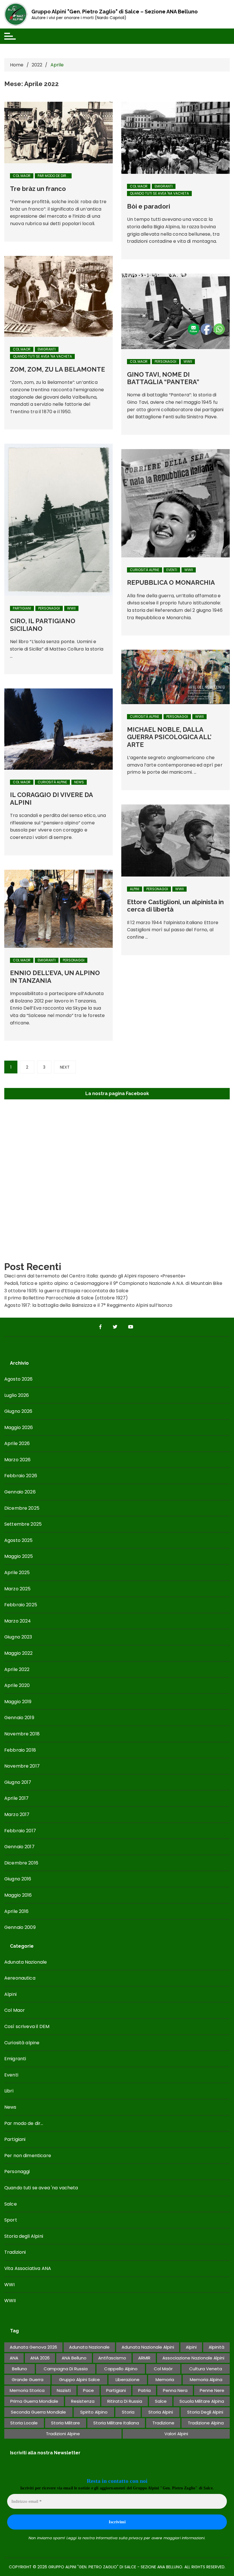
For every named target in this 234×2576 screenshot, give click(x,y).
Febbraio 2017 (20, 1831)
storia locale (24, 2423)
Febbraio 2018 (20, 1750)
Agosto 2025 (19, 1540)
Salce (11, 2204)
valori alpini (176, 2434)
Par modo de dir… (24, 2123)
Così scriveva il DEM (27, 2026)
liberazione (128, 2380)
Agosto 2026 (19, 1379)
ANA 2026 (40, 2358)
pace (88, 2390)
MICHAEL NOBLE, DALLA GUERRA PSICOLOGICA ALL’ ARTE (169, 737)
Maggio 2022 (19, 1653)
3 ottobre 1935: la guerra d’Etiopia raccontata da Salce (66, 1291)
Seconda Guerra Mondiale (38, 2412)
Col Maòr (163, 2369)
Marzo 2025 (18, 1589)
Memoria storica (27, 2390)
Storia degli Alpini (24, 2236)
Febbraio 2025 (21, 1605)
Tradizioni (15, 2252)
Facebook (101, 1327)
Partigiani (22, 608)
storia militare (65, 2423)
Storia (128, 2412)
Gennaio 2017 (19, 1847)
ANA (14, 2358)
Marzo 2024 (18, 1621)
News (79, 782)
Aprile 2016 (17, 1911)
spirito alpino (94, 2412)
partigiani (116, 2390)
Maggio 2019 (18, 1702)
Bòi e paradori (149, 206)
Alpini (135, 889)
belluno (20, 2369)
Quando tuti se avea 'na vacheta (159, 193)
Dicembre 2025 (22, 1508)
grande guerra (28, 2380)
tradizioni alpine (63, 2434)
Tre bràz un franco (38, 189)
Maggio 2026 (19, 1427)
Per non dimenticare (28, 2156)
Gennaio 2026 (20, 1492)
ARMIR (144, 2358)
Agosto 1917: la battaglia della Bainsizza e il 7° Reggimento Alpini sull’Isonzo (88, 1305)
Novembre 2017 (22, 1766)
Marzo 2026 (18, 1460)
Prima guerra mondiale (34, 2401)
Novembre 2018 (22, 1734)
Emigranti (164, 186)
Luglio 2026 (17, 1395)
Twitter (116, 1327)
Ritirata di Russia (125, 2401)
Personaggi (166, 361)
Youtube (131, 1327)
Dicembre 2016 (21, 1863)
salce (161, 2401)
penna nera (175, 2390)
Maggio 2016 (18, 1895)
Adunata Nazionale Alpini (148, 2347)
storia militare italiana (116, 2423)
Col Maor (22, 176)
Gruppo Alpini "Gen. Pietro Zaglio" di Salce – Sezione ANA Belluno (115, 12)
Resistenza (83, 2401)
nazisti (64, 2390)
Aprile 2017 (17, 1798)
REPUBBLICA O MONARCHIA (171, 582)
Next (65, 1067)
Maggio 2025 (19, 1556)
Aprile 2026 (17, 1443)
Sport (11, 2220)
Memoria (165, 2380)
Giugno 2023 (18, 1637)
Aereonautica (20, 1978)
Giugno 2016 (18, 1879)
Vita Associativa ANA (28, 2268)
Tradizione (163, 2423)
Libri (9, 2091)
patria (144, 2390)
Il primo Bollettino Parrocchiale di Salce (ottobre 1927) (66, 1298)
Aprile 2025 (17, 1573)
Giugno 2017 (18, 1782)
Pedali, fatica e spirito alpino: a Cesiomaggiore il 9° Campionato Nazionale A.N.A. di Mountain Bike (113, 1283)
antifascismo (112, 2358)
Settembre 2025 (23, 1524)
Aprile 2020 (17, 1685)
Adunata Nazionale (26, 1962)
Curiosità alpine (145, 570)
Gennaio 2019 (19, 1718)
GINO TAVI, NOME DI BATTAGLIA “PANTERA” (163, 378)
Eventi (172, 570)
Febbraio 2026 (21, 1476)
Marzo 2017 (17, 1814)
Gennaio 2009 (20, 1927)
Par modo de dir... (53, 176)
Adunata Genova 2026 (33, 2347)
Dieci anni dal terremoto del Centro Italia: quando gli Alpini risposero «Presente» (95, 1276)
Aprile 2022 (17, 1669)
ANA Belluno (74, 2358)
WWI (9, 2285)
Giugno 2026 (18, 1411)
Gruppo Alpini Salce (79, 2380)
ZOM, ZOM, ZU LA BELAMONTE (58, 369)
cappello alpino (121, 2369)
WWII (71, 608)
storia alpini (161, 2412)
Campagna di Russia (66, 2369)
